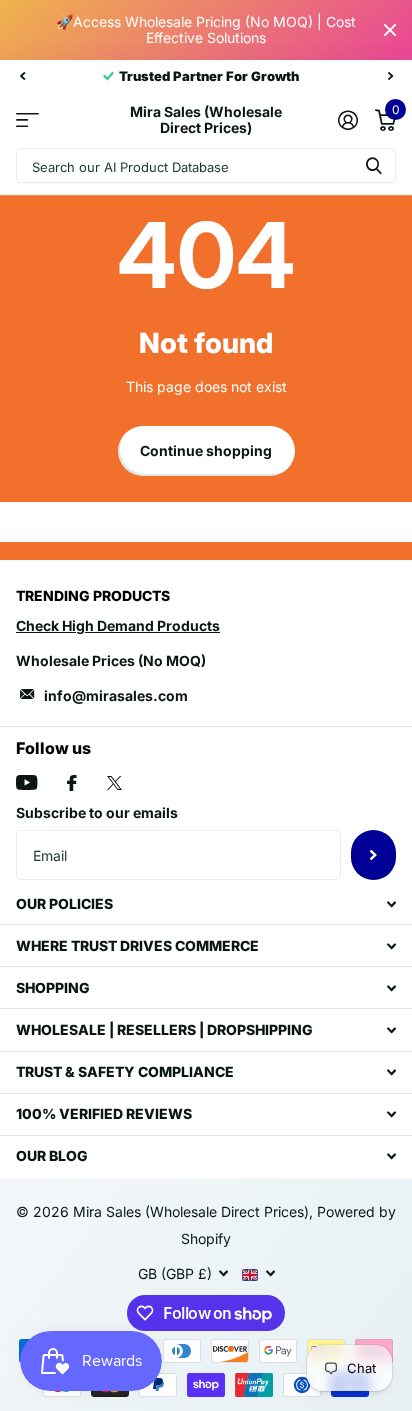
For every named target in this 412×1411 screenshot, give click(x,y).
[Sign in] (347, 120)
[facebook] (72, 783)
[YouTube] (26, 782)
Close (390, 30)
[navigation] (22, 76)
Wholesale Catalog (27, 120)
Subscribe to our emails (97, 812)
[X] (114, 783)
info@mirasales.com (116, 695)
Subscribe (373, 855)
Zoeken (374, 165)
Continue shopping (206, 450)
